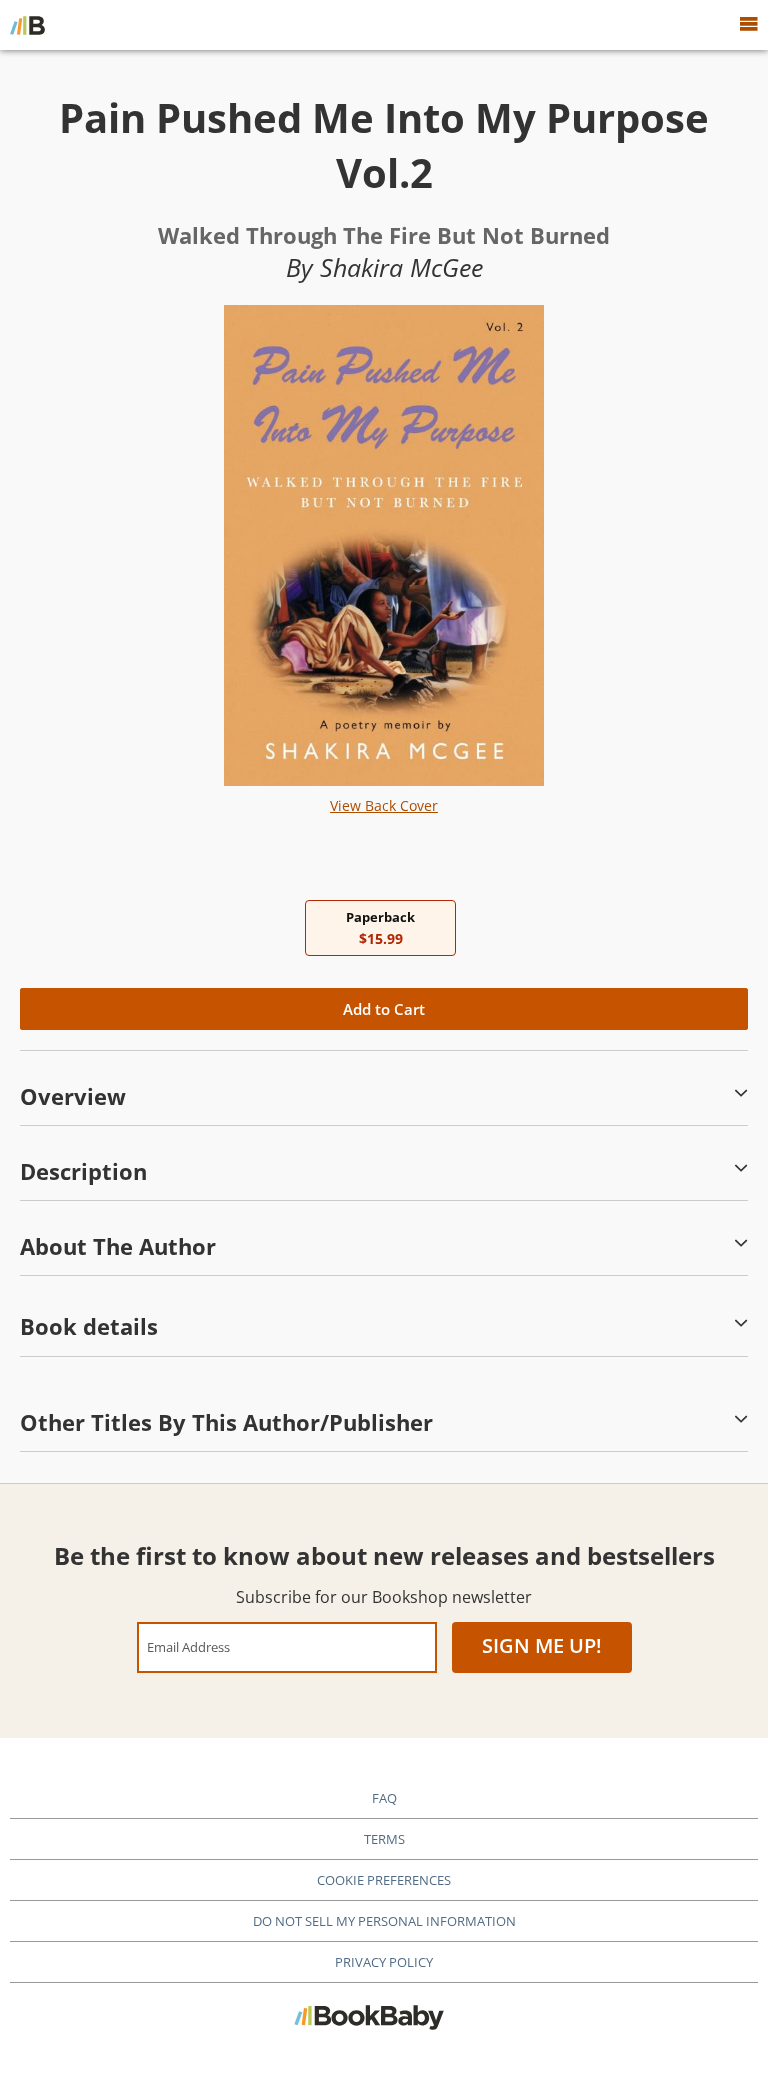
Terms (384, 1839)
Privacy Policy (384, 1962)
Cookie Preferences (384, 1880)
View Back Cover (384, 805)
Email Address (188, 1646)
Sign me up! (542, 1645)
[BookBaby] (27, 25)
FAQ (384, 1798)
